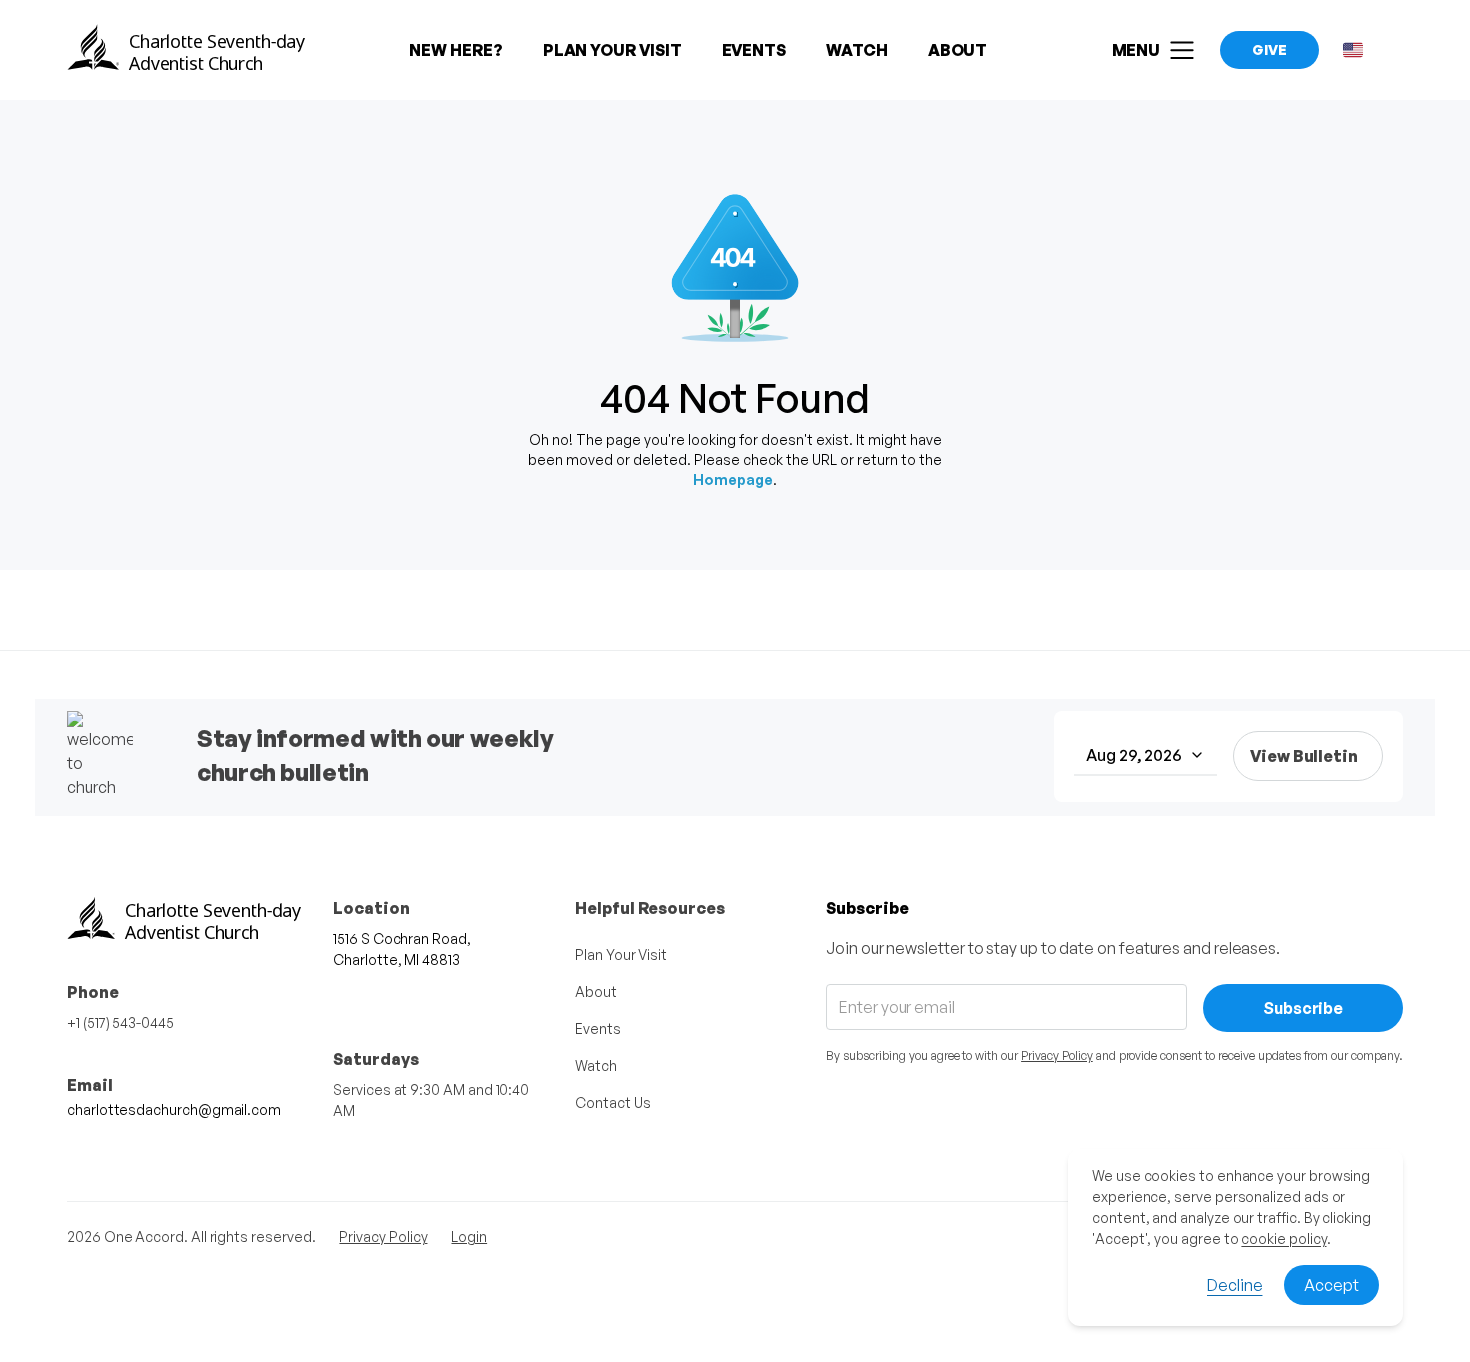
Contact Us (612, 1102)
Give (1269, 49)
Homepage (733, 479)
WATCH (857, 50)
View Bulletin (1304, 756)
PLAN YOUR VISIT (612, 50)
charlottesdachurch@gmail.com (174, 1109)
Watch (596, 1065)
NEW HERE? (455, 50)
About (596, 991)
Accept (1331, 1285)
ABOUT (958, 50)
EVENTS (754, 50)
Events (598, 1028)
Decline (1234, 1285)
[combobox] (1145, 756)
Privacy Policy (1057, 1055)
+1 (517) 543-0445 (120, 1022)
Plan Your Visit (621, 954)
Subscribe (1303, 1008)
